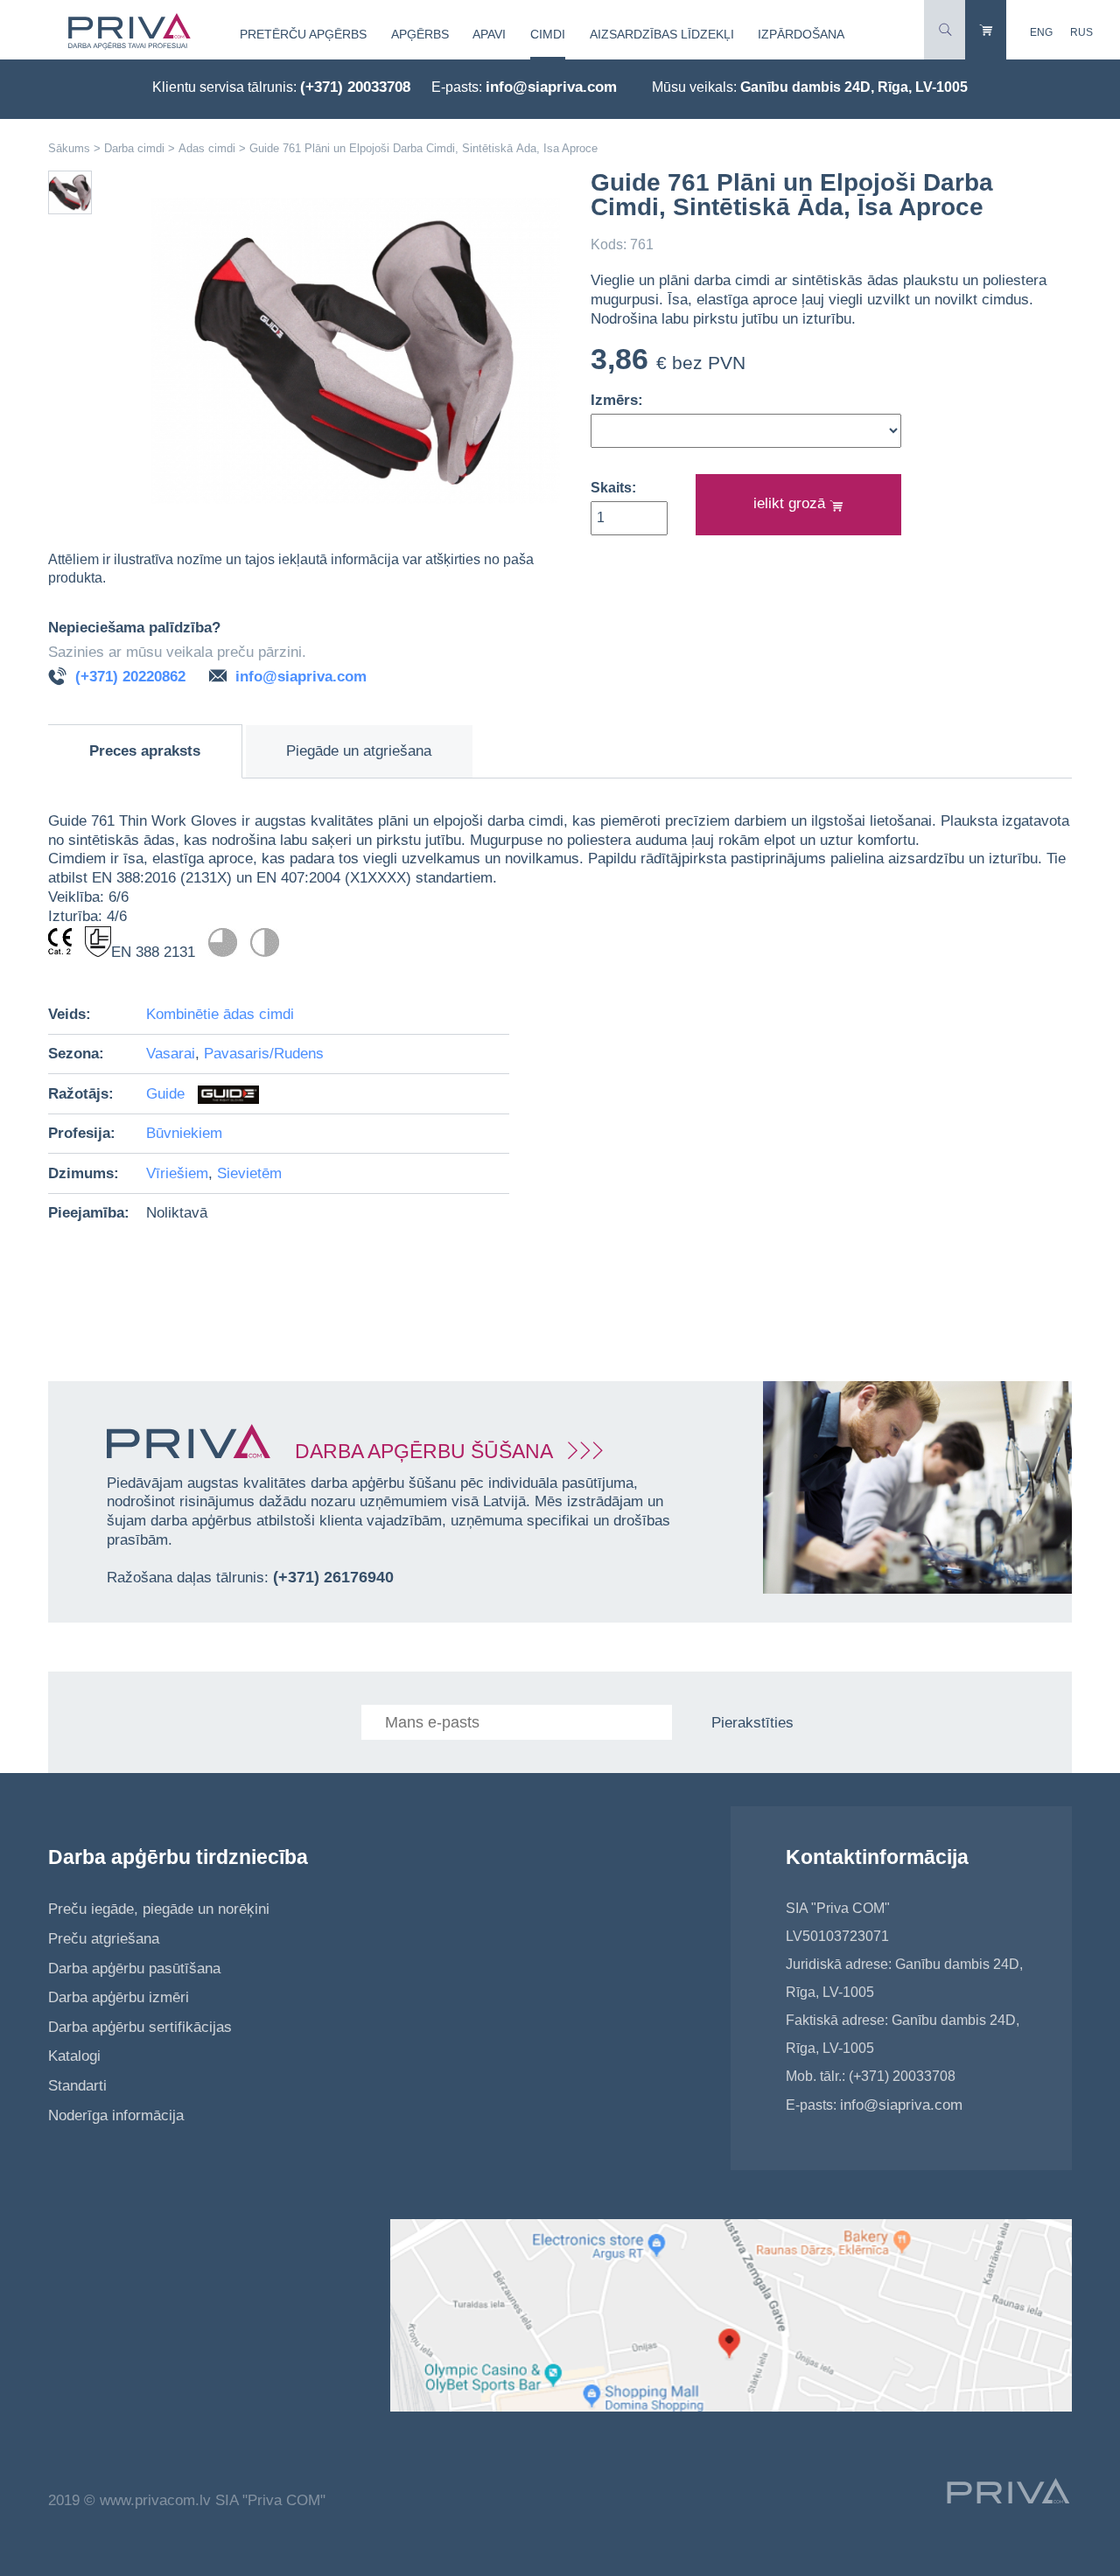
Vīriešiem (177, 1173)
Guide (168, 1094)
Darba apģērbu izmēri (119, 1997)
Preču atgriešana (104, 1939)
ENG (1041, 32)
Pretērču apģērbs (303, 34)
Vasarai (171, 1054)
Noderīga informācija (116, 2115)
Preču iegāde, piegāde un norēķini (159, 1909)
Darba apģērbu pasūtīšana (134, 1969)
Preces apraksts (145, 751)
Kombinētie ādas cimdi (220, 1014)
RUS (1081, 32)
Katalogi (74, 2056)
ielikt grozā (791, 503)
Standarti (77, 2086)
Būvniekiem (184, 1133)
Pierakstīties (752, 1723)
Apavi (489, 34)
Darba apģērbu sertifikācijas (140, 2027)
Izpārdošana (801, 34)
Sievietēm (249, 1173)
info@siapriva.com (551, 87)
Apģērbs (420, 34)
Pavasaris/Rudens (264, 1054)
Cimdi (548, 34)
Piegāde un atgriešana (359, 751)
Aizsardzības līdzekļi (662, 34)
